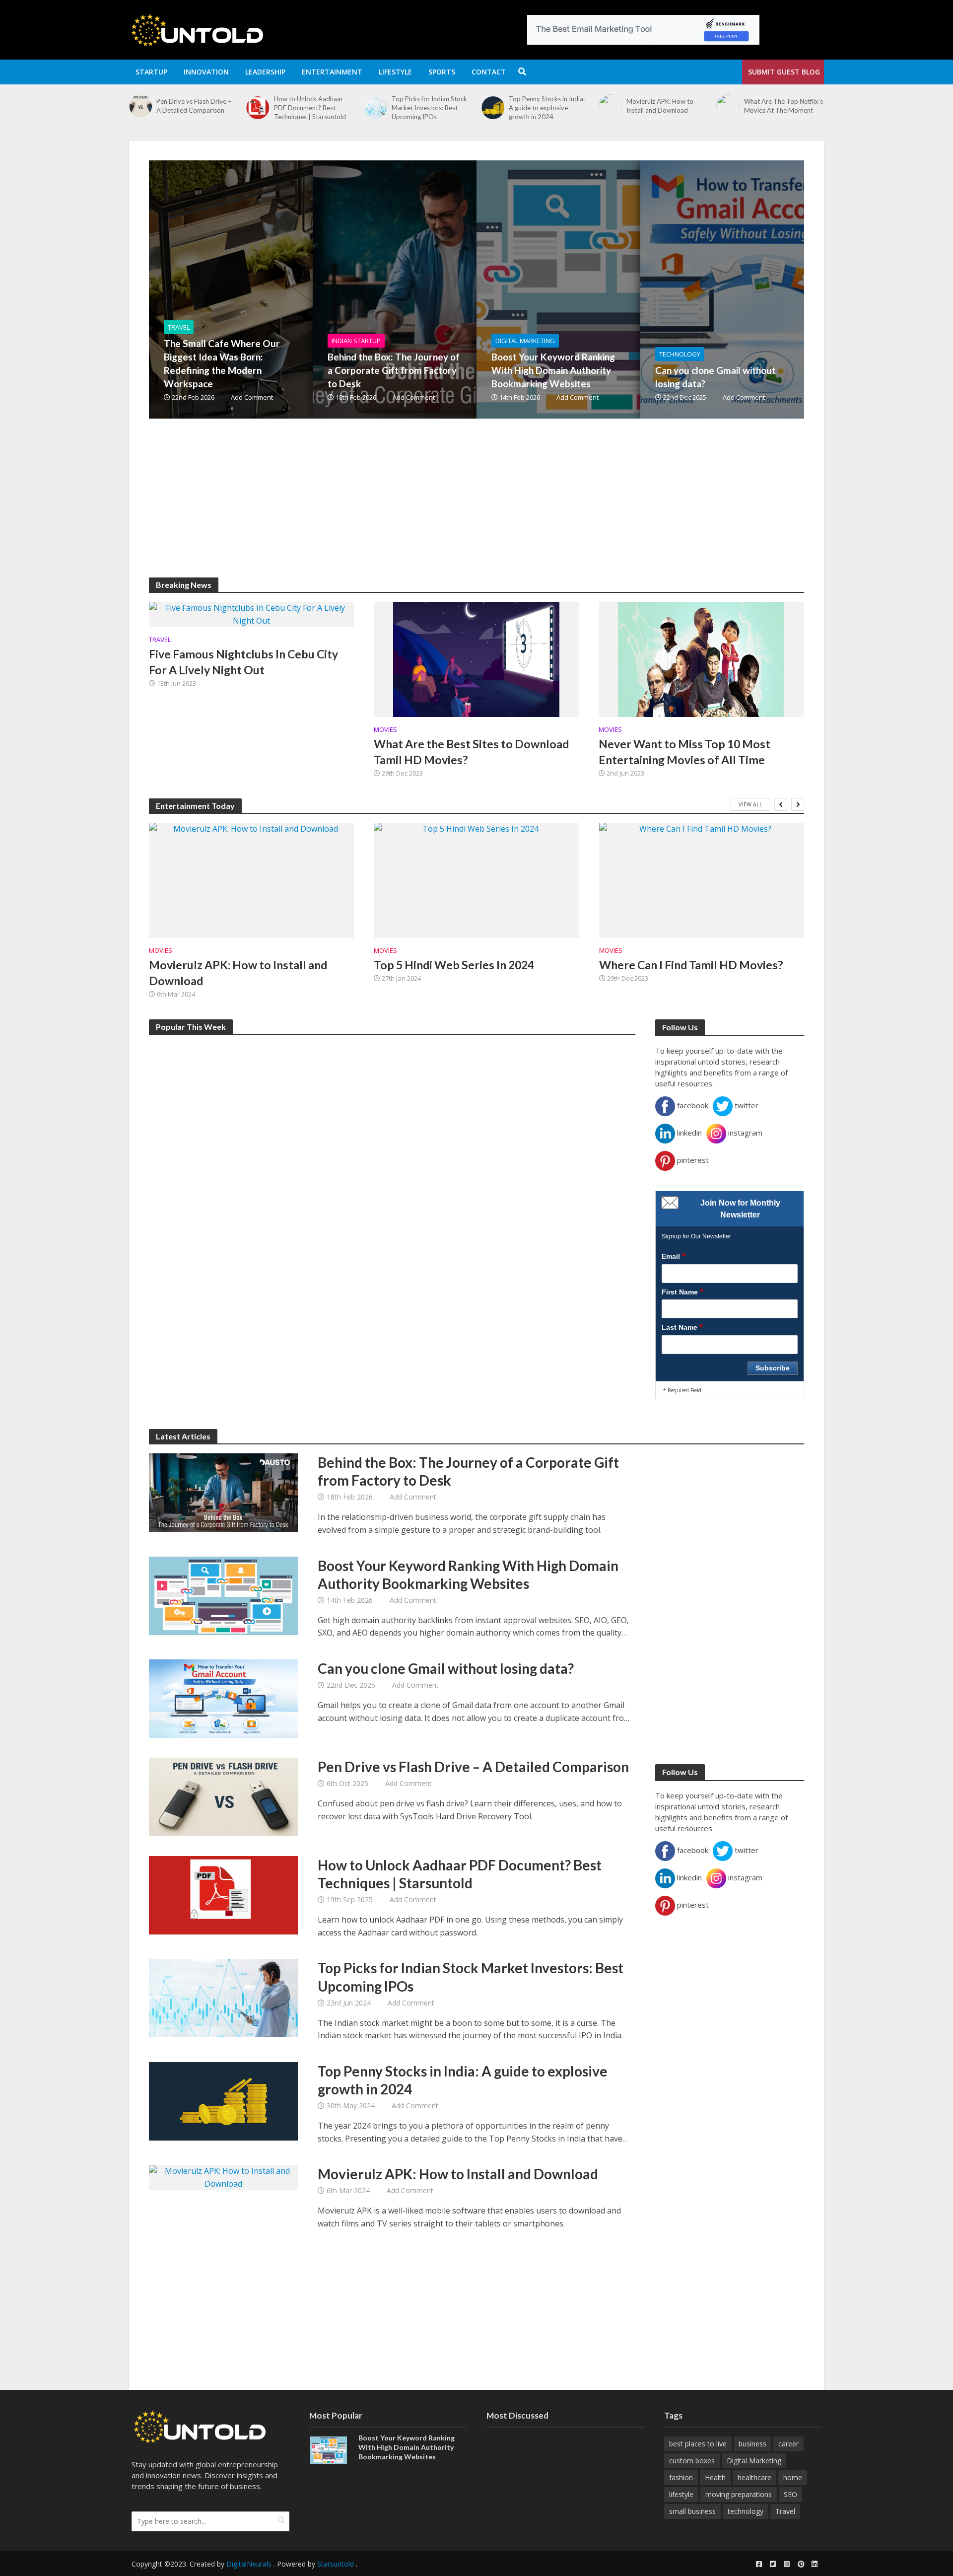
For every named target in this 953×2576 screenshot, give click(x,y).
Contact (489, 72)
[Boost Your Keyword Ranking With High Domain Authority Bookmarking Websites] (613, 289)
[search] (281, 2520)
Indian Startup (356, 341)
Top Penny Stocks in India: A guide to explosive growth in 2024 (430, 108)
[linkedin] (815, 2564)
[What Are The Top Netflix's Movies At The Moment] (610, 106)
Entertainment (332, 72)
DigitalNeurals (249, 2564)
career (788, 2444)
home (793, 2477)
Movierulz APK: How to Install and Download (542, 106)
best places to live (698, 2444)
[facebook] (759, 2564)
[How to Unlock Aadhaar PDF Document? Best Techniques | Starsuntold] (140, 108)
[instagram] (787, 2564)
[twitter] (773, 2564)
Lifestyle (395, 72)
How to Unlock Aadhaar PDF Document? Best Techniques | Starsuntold (192, 108)
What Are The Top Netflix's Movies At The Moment (666, 106)
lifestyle (681, 2494)
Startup (151, 72)
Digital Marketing (525, 341)
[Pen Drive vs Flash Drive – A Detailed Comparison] (223, 1796)
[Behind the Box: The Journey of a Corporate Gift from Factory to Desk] (449, 289)
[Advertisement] (447, 508)
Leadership (265, 72)
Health (715, 2477)
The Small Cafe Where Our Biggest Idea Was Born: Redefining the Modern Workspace (783, 112)
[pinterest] (801, 2564)
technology (746, 2511)
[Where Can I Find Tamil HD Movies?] (702, 880)
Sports (442, 72)
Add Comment (252, 397)
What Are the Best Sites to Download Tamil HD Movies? (471, 752)
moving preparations (739, 2494)
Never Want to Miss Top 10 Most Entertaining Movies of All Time (684, 752)
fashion (681, 2477)
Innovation (206, 72)
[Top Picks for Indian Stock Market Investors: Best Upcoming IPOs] (258, 108)
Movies (385, 730)
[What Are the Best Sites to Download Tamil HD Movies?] (476, 658)
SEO (790, 2494)
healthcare (754, 2477)
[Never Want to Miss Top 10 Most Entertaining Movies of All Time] (701, 658)
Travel (179, 327)
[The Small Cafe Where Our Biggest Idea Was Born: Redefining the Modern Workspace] (727, 112)
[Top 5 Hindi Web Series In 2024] (476, 880)
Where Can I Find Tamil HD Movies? (691, 965)
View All (750, 804)
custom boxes (692, 2461)
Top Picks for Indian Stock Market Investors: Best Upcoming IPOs (312, 108)
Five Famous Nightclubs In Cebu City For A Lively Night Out (243, 662)
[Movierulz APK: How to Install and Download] (493, 106)
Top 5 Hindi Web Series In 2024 (454, 965)
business (752, 2444)
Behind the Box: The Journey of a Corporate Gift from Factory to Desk (394, 370)
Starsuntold (336, 2564)
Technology (680, 354)
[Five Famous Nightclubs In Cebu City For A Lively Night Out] (251, 614)
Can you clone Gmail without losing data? (715, 377)
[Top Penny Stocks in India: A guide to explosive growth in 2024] (375, 108)
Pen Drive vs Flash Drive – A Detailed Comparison (473, 1767)
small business (692, 2511)
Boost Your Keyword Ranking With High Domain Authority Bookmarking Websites (553, 370)
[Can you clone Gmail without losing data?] (777, 289)
